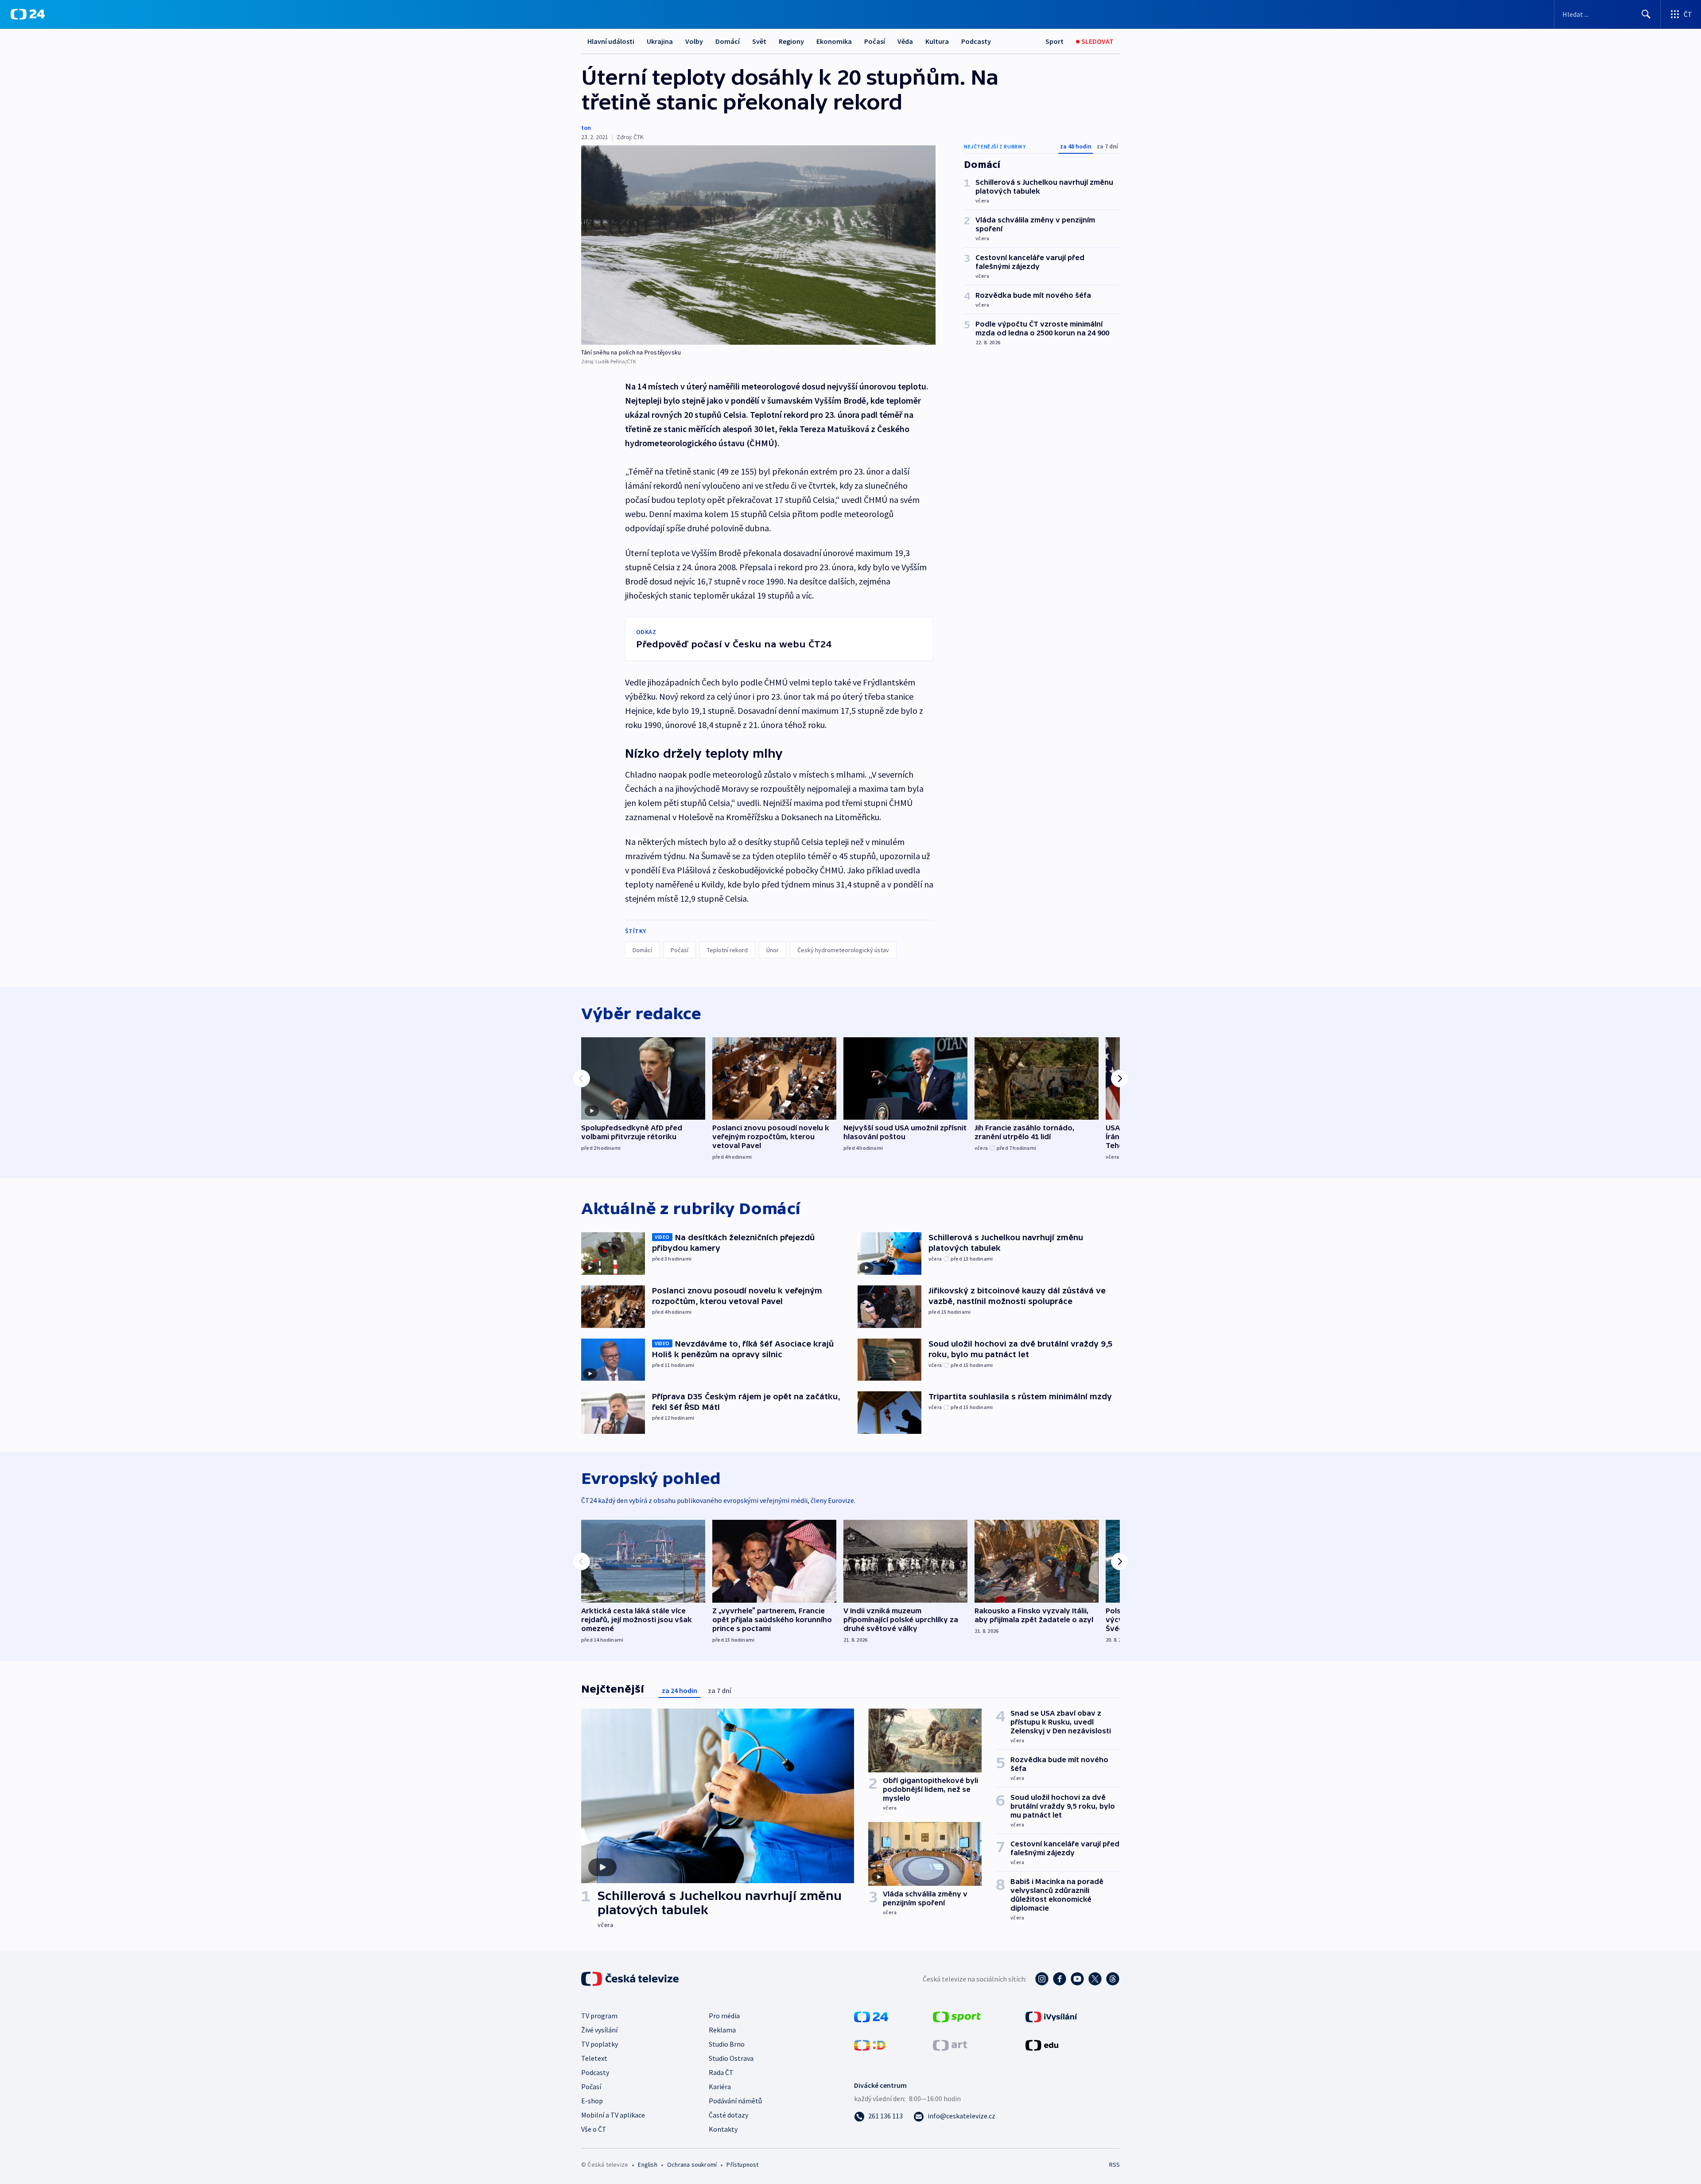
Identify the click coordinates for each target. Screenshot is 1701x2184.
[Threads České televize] (1113, 1979)
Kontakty (723, 2129)
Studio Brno (727, 2044)
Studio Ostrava (731, 2058)
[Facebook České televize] (1060, 1979)
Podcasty (976, 41)
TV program (599, 2016)
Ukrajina (660, 41)
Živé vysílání (599, 2030)
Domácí (728, 41)
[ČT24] (28, 14)
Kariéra (720, 2087)
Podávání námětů (735, 2101)
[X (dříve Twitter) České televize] (1095, 1979)
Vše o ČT (594, 2129)
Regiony (791, 41)
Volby (694, 41)
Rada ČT (721, 2072)
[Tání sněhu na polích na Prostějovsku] (758, 245)
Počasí (875, 41)
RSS (1115, 2165)
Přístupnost (742, 2165)
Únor (773, 950)
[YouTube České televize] (1077, 1979)
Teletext (594, 2058)
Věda (905, 41)
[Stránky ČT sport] (957, 2016)
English (647, 2165)
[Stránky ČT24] (871, 2016)
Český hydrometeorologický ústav (843, 950)
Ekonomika (834, 41)
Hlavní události (611, 41)
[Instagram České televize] (1042, 1979)
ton (586, 128)
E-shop (592, 2101)
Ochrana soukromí (692, 2165)
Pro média (724, 2016)
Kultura (937, 41)
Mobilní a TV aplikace (613, 2115)
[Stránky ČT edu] (1042, 2044)
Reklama (722, 2030)
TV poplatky (600, 2044)
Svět (759, 41)
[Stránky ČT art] (950, 2044)
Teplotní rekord (727, 950)
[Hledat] (1646, 14)
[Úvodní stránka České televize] (631, 1979)
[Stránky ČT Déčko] (870, 2044)
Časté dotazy (728, 2115)
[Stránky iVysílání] (1051, 2016)
